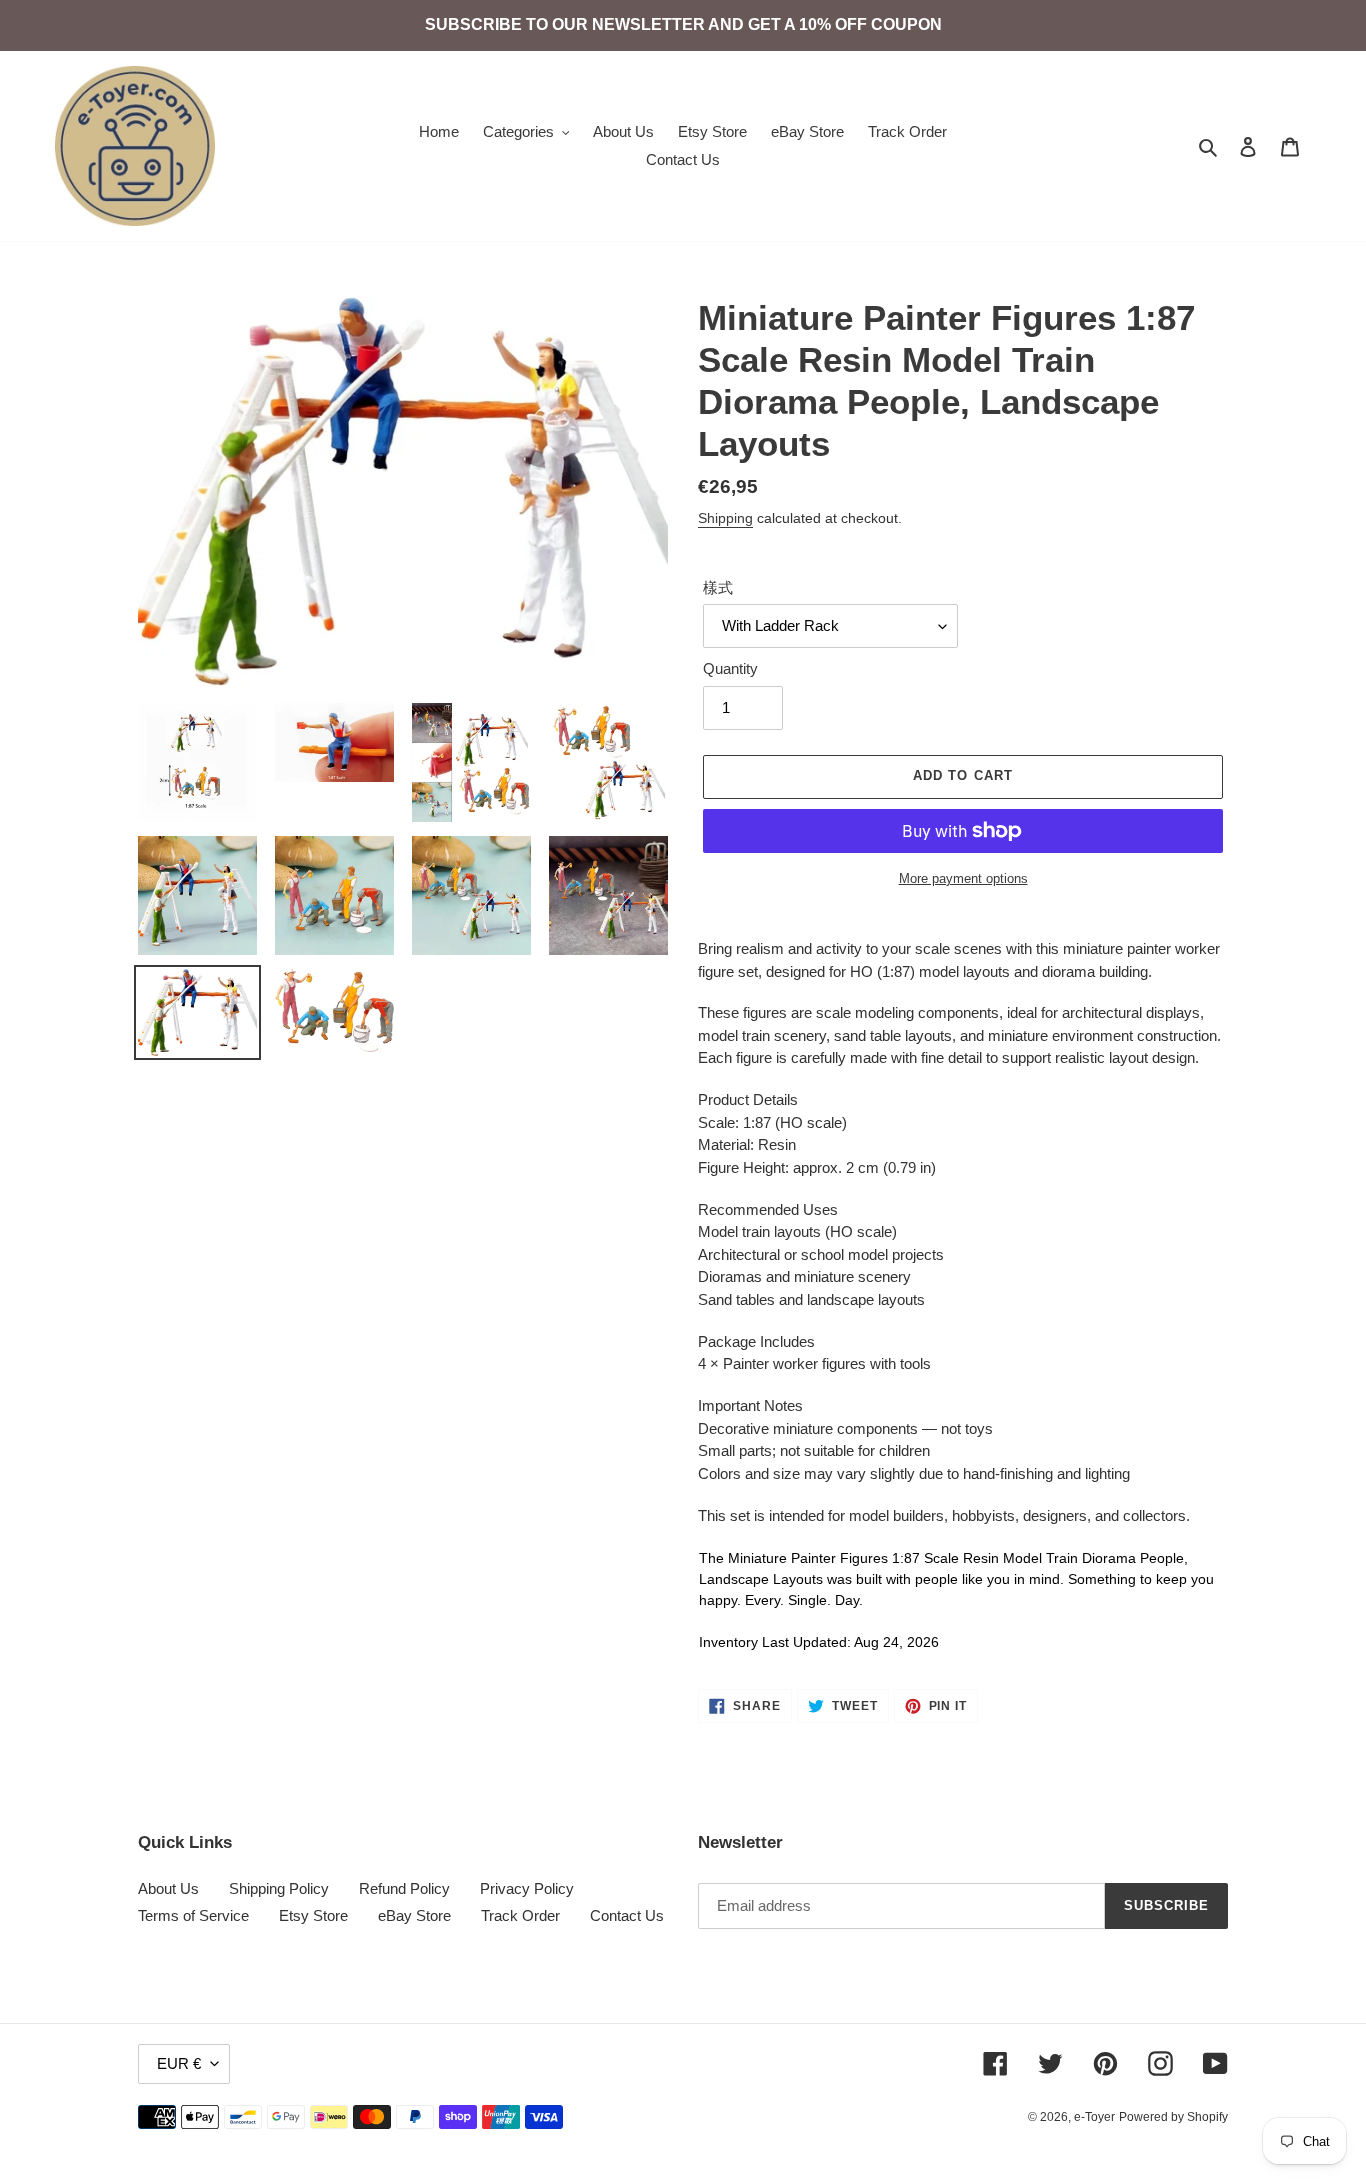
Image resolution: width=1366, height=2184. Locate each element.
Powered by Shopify (1173, 2117)
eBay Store (414, 1915)
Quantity (730, 668)
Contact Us (627, 1915)
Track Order (520, 1915)
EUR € (179, 2063)
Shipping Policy (279, 1888)
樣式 (718, 587)
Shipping (725, 518)
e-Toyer (1094, 2117)
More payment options (963, 878)
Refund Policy (404, 1888)
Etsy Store (313, 1915)
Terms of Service (193, 1915)
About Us (168, 1888)
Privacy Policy (527, 1888)
